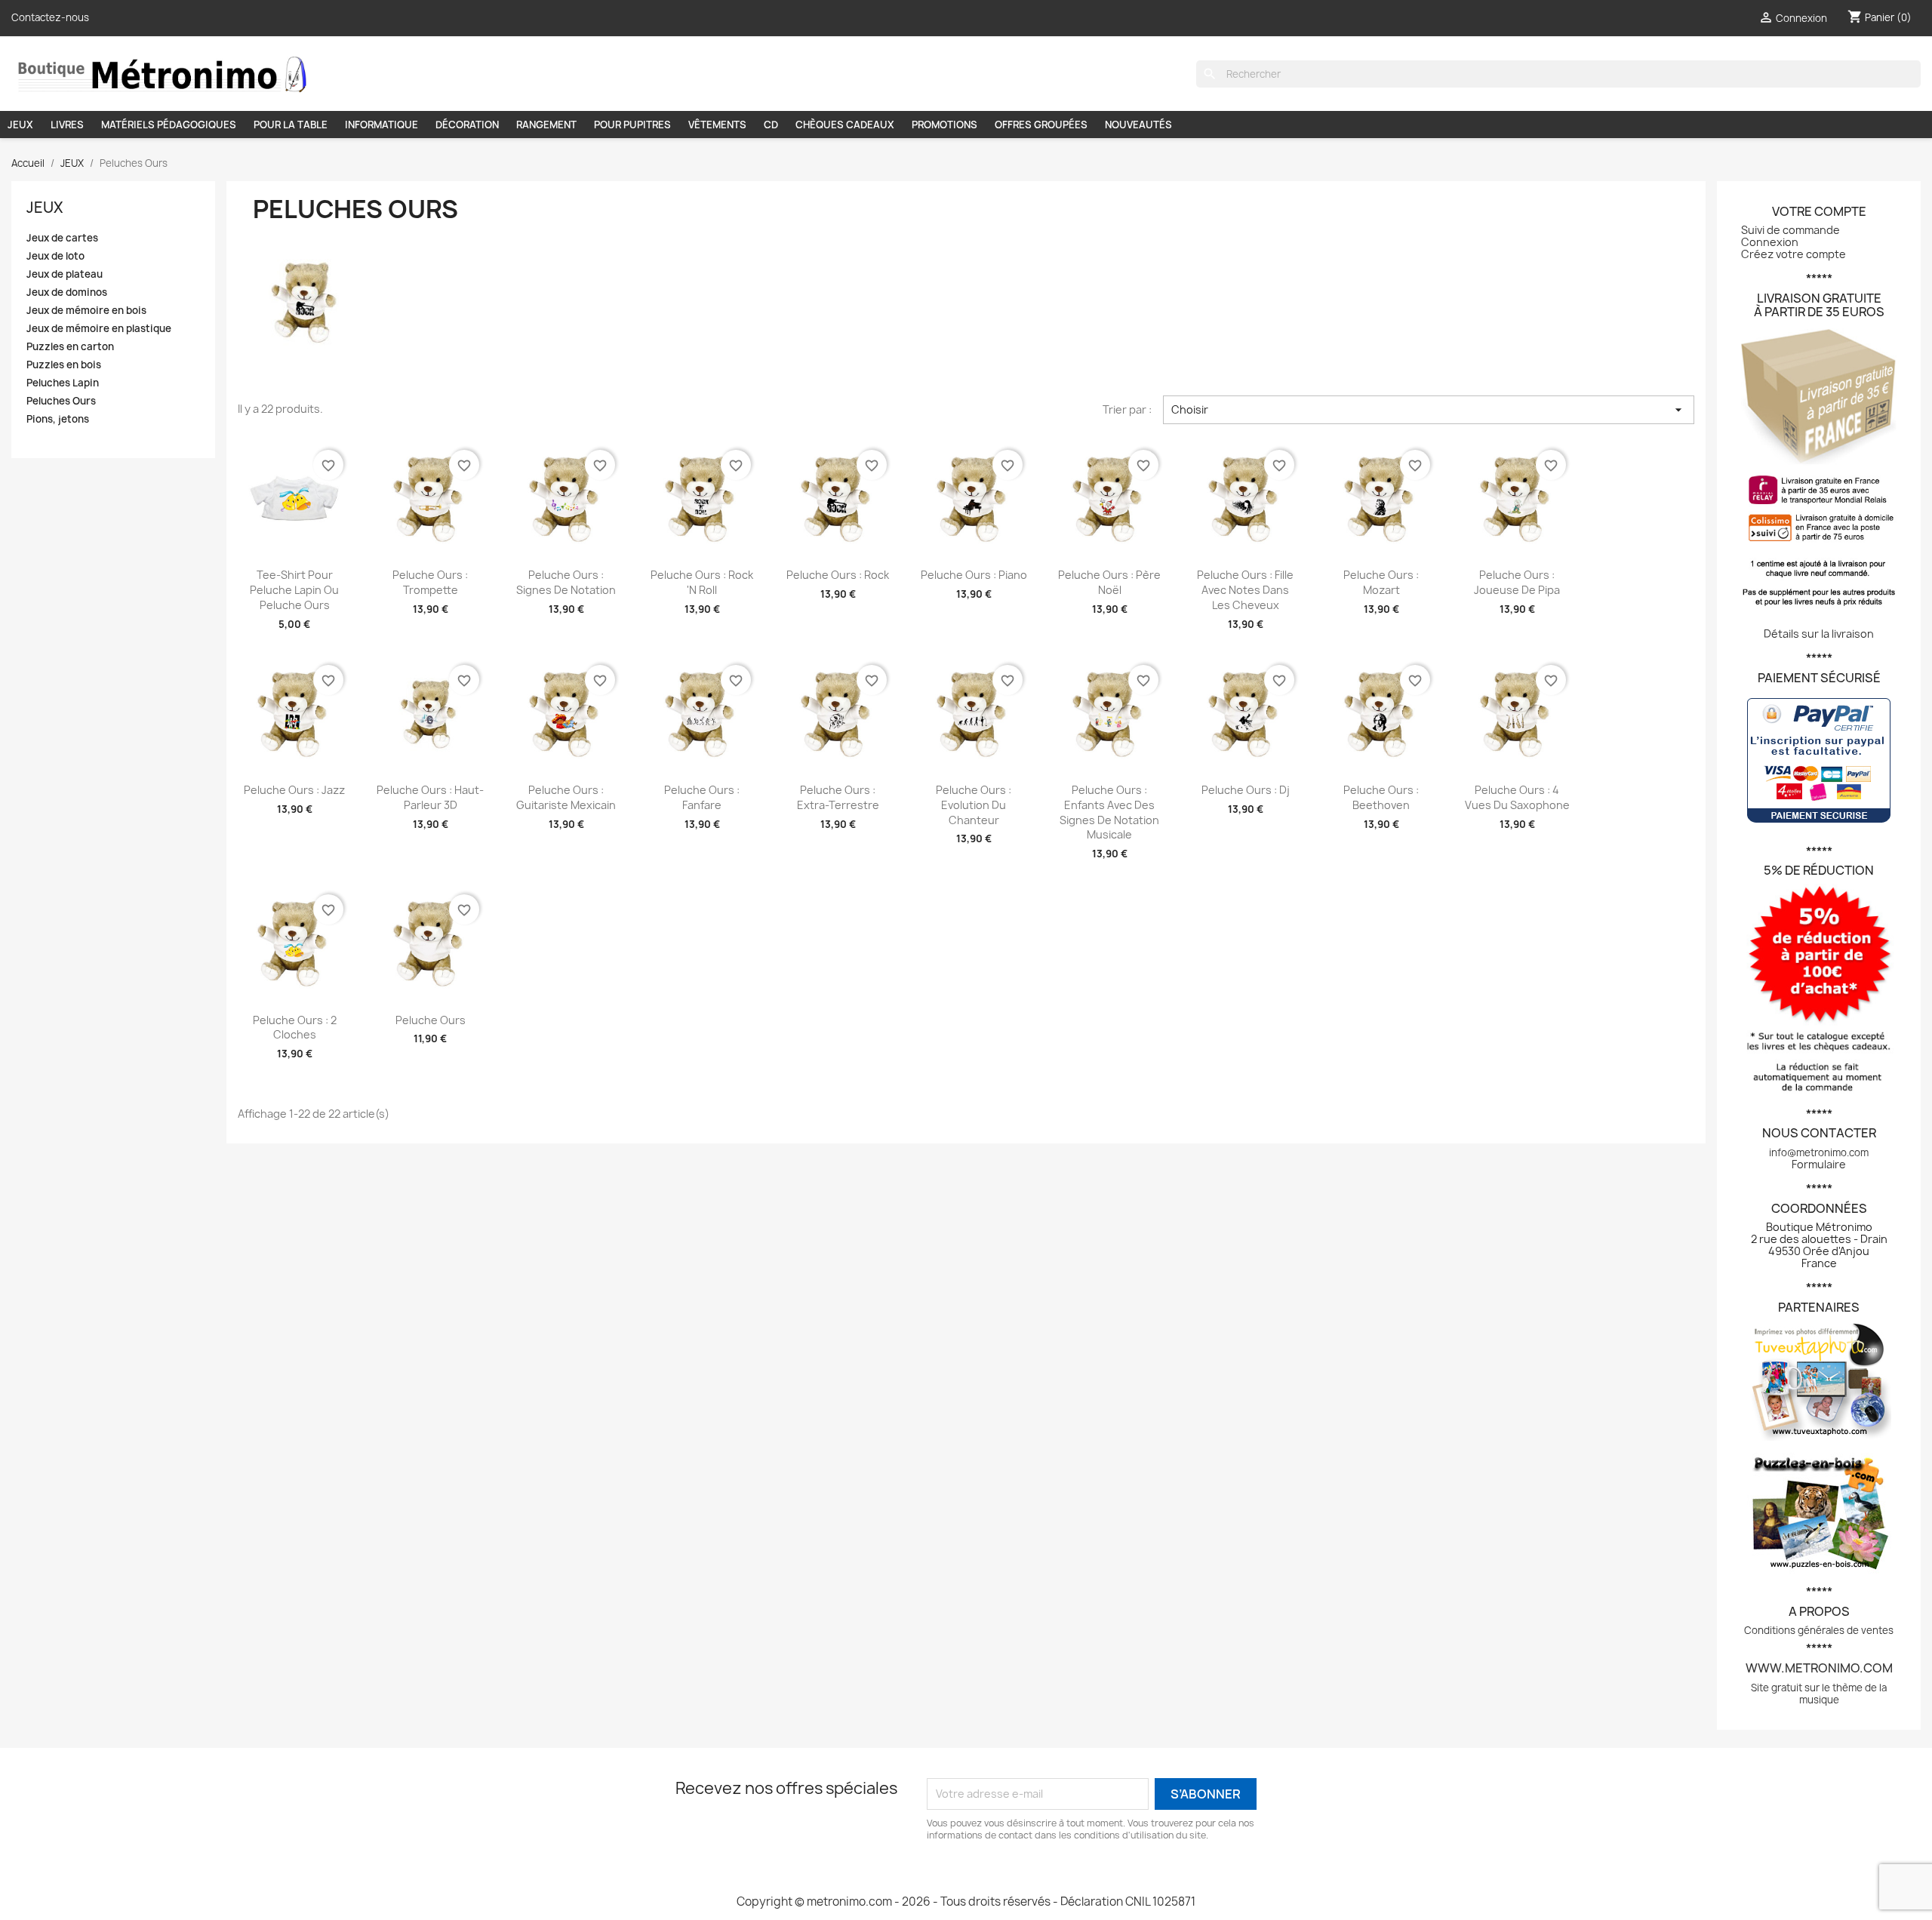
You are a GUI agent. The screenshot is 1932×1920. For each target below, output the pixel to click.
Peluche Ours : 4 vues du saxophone (1517, 797)
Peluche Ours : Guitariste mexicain (566, 797)
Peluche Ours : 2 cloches (295, 1028)
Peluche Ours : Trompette (430, 582)
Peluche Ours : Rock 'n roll (702, 582)
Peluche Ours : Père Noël (1109, 582)
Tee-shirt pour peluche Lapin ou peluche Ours (294, 590)
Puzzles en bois (64, 365)
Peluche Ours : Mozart (1381, 582)
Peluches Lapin (63, 383)
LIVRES (67, 125)
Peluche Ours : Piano (974, 575)
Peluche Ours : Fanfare (702, 797)
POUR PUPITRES (632, 125)
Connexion (1770, 242)
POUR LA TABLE (291, 125)
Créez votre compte (1794, 254)
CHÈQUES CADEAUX (845, 125)
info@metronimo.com (1819, 1152)
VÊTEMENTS (717, 125)
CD (771, 125)
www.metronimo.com (1819, 1668)
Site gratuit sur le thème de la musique (1819, 1694)
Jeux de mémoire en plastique (99, 329)
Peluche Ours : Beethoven (1381, 797)
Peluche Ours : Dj (1246, 790)
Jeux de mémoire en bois (86, 311)
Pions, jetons (58, 419)
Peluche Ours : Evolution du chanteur (974, 805)
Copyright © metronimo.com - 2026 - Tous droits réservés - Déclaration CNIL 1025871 (966, 1902)
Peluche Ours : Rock (838, 575)
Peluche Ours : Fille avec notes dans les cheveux (1245, 590)
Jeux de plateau (65, 274)
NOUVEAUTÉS (1138, 125)
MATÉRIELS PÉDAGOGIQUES (169, 125)
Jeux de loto (55, 256)
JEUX (20, 125)
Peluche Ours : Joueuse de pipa (1517, 582)
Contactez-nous (50, 17)
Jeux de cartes (62, 238)
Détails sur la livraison (1819, 634)
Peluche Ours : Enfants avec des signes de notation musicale (1109, 812)
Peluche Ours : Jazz (294, 790)
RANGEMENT (546, 125)
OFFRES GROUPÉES (1041, 125)
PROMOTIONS (944, 125)
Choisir (1429, 410)
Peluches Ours (61, 401)
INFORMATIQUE (381, 125)
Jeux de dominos (67, 292)
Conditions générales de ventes (1819, 1630)
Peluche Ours (431, 1020)
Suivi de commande (1790, 230)
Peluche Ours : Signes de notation (566, 582)
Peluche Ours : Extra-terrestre (838, 797)
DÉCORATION (467, 125)
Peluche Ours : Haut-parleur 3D (430, 797)
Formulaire (1819, 1164)
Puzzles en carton (70, 347)
